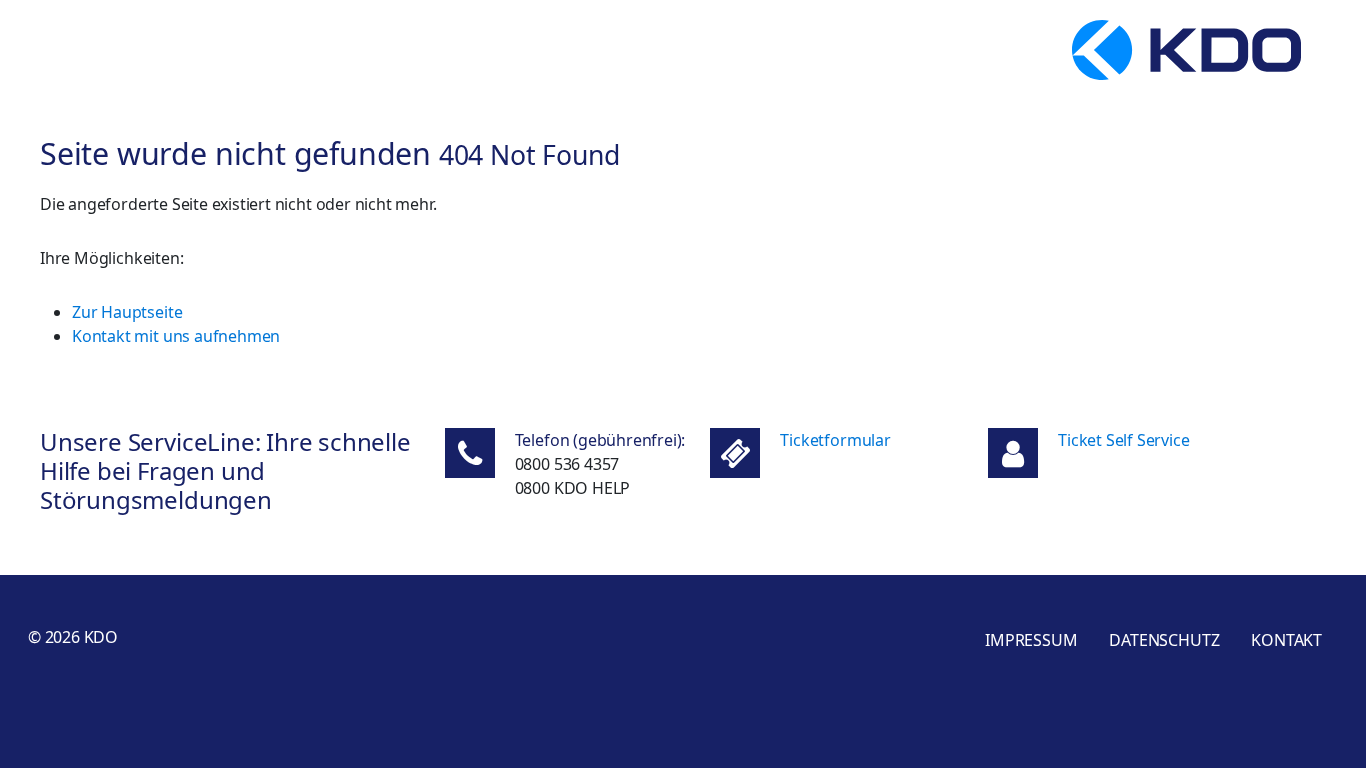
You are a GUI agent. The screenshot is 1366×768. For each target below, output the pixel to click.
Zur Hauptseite (127, 312)
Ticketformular (835, 440)
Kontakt (1286, 640)
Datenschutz (1164, 640)
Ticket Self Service (1123, 440)
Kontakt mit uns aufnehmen (176, 336)
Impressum (1031, 640)
